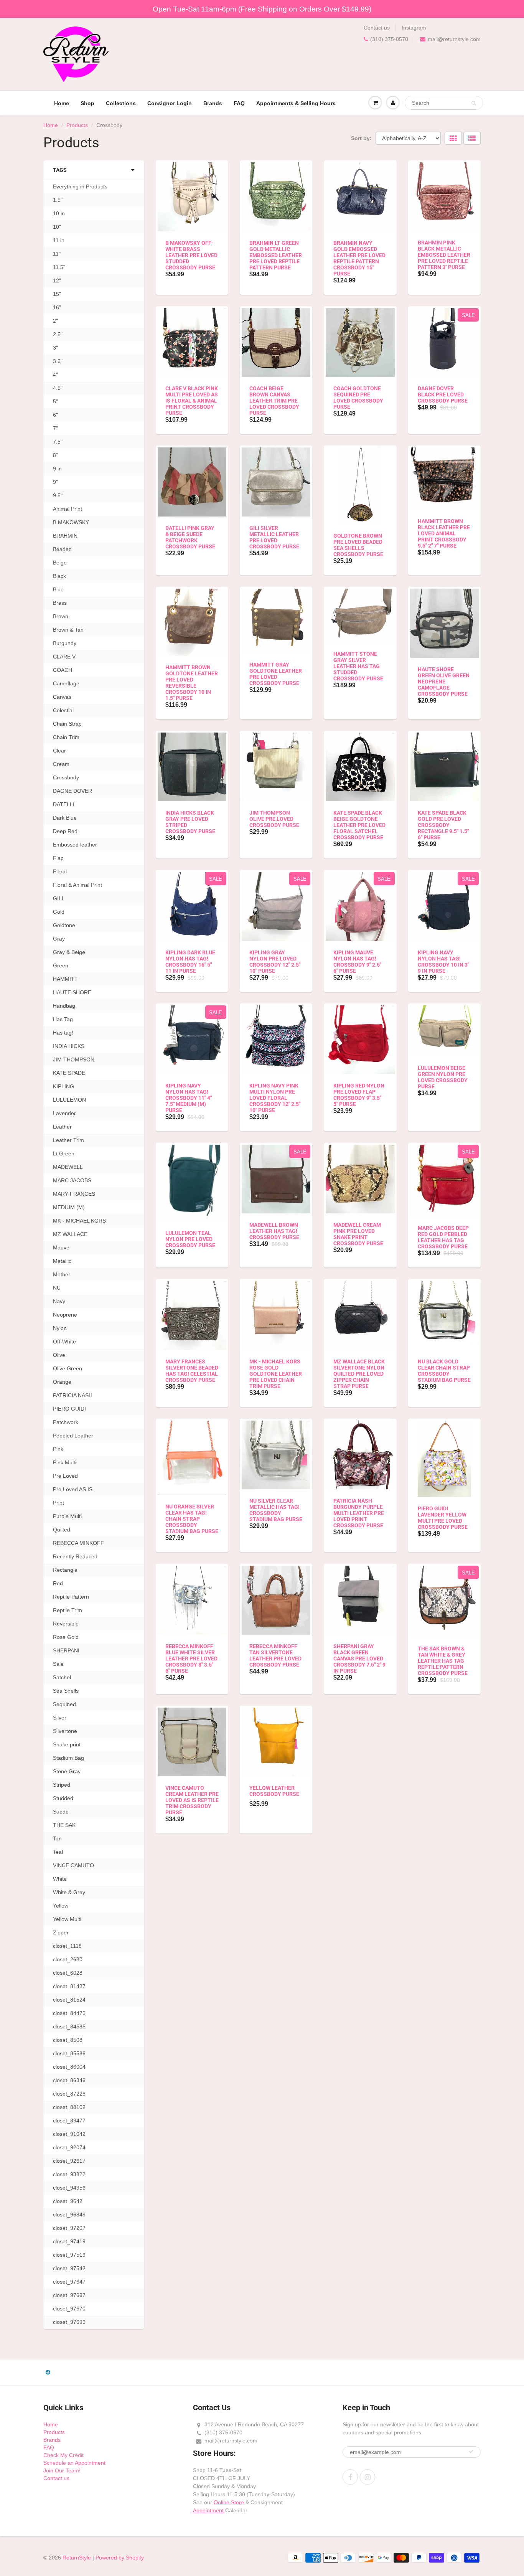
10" (57, 227)
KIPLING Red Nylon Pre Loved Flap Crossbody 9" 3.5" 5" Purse (359, 1095)
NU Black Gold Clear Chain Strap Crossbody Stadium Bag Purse (444, 1371)
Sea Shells (66, 1691)
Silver (60, 1718)
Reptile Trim (68, 1610)
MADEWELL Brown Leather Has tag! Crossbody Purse (274, 1231)
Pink (58, 1449)
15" (57, 294)
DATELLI (64, 804)
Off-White (64, 1342)
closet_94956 (69, 2188)
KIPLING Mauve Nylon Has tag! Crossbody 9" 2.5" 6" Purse (357, 962)
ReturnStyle (77, 2558)
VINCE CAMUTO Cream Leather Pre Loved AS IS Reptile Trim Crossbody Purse (192, 1800)
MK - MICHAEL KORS (79, 1221)
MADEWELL (68, 1167)
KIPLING (63, 1086)
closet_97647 (69, 2282)
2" (55, 321)
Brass (60, 603)
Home (62, 103)
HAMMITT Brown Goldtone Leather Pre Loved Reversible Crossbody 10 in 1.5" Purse (192, 683)
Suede (61, 1812)
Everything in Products (80, 186)
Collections (121, 103)
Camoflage (66, 683)
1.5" (58, 200)
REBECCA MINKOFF (78, 1543)
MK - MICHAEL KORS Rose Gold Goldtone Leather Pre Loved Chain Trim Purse (276, 1374)
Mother (62, 1274)
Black (59, 576)
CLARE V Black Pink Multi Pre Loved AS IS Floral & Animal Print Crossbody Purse (192, 401)
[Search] (474, 103)
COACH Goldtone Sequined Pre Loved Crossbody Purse (358, 398)
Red (58, 1583)
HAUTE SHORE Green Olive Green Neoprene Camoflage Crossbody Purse (444, 682)
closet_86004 (69, 2067)
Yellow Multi (67, 1919)
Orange (62, 1382)
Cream (61, 764)
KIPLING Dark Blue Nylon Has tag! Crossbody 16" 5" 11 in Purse (190, 962)
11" (57, 254)
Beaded (62, 549)
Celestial (63, 710)
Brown (61, 616)
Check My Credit (63, 2455)
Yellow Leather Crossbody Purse (274, 1791)
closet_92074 (69, 2147)
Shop (87, 103)
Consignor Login (170, 103)
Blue (58, 589)
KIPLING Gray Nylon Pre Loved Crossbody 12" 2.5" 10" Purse (275, 962)
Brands (213, 103)
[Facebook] (350, 2477)
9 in (57, 469)
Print (58, 1503)
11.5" (59, 267)
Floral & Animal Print (77, 885)
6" (55, 415)
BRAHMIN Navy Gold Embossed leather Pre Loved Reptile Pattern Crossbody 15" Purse (359, 258)
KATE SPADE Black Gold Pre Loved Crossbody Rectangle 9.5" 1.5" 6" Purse (443, 825)
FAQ (239, 103)
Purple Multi (67, 1516)
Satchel (62, 1677)
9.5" (58, 495)
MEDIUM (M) (69, 1207)
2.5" (58, 334)
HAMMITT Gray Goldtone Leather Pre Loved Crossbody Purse (276, 674)
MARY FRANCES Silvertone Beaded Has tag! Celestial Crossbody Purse (192, 1371)
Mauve (61, 1248)
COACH (63, 670)
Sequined (64, 1704)
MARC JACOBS (72, 1180)
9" (55, 482)
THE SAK (64, 1825)
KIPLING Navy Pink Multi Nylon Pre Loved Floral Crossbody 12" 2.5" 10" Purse (275, 1098)
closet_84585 (69, 2026)
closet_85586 (69, 2053)
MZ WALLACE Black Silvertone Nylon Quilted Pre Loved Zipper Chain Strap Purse (359, 1374)
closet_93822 (69, 2174)
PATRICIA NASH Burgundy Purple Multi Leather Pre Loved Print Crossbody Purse (359, 1513)
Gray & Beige (69, 952)
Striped (62, 1785)
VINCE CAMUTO (73, 1865)
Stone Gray (67, 1771)
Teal (58, 1852)
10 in (59, 213)
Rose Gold (66, 1637)
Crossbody (66, 777)
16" (57, 307)
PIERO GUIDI (69, 1409)
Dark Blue (65, 818)
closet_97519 (69, 2255)
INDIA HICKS (69, 1046)
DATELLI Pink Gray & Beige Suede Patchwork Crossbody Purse (190, 537)
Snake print (67, 1744)
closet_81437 (69, 1986)
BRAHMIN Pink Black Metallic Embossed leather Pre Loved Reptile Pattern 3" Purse (444, 255)
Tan (57, 1838)
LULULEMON (69, 1100)
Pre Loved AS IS (73, 1489)
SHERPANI (66, 1650)
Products (77, 125)
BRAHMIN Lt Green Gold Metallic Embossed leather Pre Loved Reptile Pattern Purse (276, 255)
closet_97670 (69, 2309)
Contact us (377, 28)
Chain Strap (67, 724)
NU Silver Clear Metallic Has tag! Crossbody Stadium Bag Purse (276, 1510)
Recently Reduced (75, 1556)
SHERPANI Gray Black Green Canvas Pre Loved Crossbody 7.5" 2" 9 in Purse (359, 1658)
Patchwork (66, 1422)
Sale (58, 1664)
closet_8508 (68, 2040)
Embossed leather (75, 845)
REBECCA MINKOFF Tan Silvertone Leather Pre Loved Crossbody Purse (275, 1655)
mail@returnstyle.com (454, 39)
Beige (60, 563)
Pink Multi (65, 1462)
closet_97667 (69, 2295)
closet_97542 (69, 2268)
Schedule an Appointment (74, 2463)
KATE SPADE (69, 1073)
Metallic (62, 1261)
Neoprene (65, 1315)
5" (55, 401)
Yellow (61, 1906)
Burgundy (65, 643)
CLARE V (64, 657)
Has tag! (63, 1033)
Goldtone (64, 925)
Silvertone (65, 1731)
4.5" (58, 388)
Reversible (66, 1624)
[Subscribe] (471, 2452)
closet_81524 (69, 2000)
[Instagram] (367, 2477)
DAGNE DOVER (73, 791)
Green (61, 965)
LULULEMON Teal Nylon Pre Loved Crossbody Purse (190, 1239)
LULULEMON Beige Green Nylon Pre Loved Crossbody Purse (443, 1077)
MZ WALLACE (70, 1234)
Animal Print (68, 509)
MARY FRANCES (74, 1194)
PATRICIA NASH (73, 1395)
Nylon (60, 1328)
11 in (59, 240)
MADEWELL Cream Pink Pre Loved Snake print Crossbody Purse (358, 1234)
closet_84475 (69, 2013)
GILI (58, 898)
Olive (59, 1355)
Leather (62, 1127)
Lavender (64, 1113)
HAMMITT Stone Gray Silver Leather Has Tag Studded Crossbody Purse (358, 666)
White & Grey (69, 1892)
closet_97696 (69, 2322)
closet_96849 (69, 2215)
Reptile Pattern (71, 1597)
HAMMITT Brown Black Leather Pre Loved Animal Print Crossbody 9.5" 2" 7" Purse (444, 533)
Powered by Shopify (120, 2558)
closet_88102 (69, 2107)
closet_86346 (69, 2080)
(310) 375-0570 (389, 39)
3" (55, 348)
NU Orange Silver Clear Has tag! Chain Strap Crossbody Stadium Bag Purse (192, 1519)
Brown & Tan (68, 630)
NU (57, 1288)
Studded (63, 1798)
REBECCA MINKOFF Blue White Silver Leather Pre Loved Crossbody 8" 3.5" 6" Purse (191, 1658)
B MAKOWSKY (71, 522)
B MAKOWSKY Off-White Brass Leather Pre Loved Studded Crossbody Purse (191, 255)
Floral (60, 871)
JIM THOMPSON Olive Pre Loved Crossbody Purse (274, 819)
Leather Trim (68, 1140)
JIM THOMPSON (74, 1059)
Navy (59, 1301)
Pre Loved (65, 1476)
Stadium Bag (68, 1758)
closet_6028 (68, 1973)
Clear (59, 751)
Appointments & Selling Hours (296, 103)
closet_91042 (69, 2134)
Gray (59, 939)
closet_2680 (68, 1959)
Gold (59, 912)
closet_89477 (69, 2121)
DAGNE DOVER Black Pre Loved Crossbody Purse (443, 394)
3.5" (58, 361)
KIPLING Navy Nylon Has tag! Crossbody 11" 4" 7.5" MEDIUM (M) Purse (189, 1098)
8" (55, 455)
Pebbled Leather (73, 1436)
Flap (58, 858)
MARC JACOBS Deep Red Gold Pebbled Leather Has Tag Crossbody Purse (443, 1237)
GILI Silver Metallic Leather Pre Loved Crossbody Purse (274, 537)
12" (57, 281)
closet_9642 (68, 2201)
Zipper (61, 1932)
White (60, 1879)
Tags (60, 170)
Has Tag (63, 1019)
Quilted (62, 1530)
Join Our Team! (62, 2470)
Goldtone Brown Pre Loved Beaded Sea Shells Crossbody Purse (358, 545)
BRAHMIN (65, 536)
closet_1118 (67, 1946)
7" (55, 428)
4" (55, 375)
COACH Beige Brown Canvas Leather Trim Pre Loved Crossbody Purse (274, 401)
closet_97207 (69, 2228)
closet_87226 (69, 2094)
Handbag (64, 1006)
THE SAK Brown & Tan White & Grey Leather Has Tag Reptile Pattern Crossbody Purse (443, 1661)
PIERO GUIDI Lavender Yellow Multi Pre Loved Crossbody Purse (443, 1518)
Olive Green (68, 1368)
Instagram (414, 28)
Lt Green (64, 1154)
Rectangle (65, 1570)
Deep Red (65, 831)
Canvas (62, 697)
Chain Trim (66, 737)
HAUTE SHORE (72, 992)
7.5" (58, 442)
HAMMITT (65, 979)
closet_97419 (69, 2241)
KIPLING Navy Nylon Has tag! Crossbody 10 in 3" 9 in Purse (443, 962)
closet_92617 (69, 2161)
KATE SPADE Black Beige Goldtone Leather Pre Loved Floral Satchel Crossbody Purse (359, 825)
